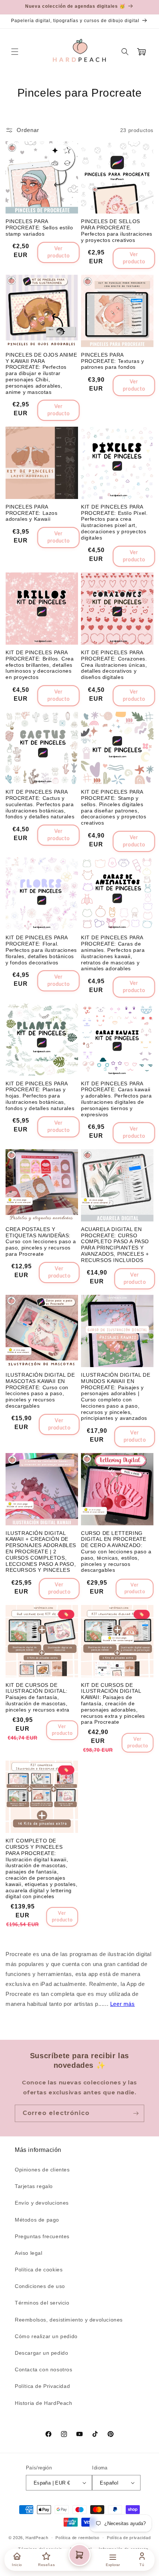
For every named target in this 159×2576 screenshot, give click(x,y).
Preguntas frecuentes (42, 2236)
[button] (15, 52)
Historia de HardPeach (44, 2403)
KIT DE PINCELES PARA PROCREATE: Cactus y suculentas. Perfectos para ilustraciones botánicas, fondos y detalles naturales (40, 804)
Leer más (123, 2004)
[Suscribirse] (136, 2113)
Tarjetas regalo (34, 2186)
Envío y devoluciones (42, 2203)
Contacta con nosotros (44, 2369)
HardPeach (37, 2538)
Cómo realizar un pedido (46, 2336)
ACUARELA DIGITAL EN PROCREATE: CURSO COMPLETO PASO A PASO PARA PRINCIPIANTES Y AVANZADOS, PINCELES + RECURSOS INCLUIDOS (115, 1245)
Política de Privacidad (42, 2386)
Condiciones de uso (40, 2286)
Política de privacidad (129, 2538)
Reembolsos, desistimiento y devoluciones (69, 2320)
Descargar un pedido (41, 2353)
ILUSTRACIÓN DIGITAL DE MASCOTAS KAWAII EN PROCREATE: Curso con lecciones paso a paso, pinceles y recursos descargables (40, 1390)
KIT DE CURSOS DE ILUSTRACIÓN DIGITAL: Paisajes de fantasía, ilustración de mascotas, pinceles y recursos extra (38, 1697)
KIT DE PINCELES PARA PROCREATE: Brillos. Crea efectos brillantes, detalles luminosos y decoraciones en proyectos (40, 665)
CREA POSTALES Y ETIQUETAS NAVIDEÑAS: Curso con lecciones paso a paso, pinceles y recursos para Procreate (41, 1242)
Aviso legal (29, 2253)
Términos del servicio (42, 2303)
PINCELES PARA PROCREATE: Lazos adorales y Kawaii (32, 513)
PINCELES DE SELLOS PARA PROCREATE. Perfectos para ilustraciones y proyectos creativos (117, 230)
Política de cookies (39, 2270)
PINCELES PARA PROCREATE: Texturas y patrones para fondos (113, 361)
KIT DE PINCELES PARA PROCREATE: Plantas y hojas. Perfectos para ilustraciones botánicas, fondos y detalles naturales (40, 1096)
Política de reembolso (77, 2538)
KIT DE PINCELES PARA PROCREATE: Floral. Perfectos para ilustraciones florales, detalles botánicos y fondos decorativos (41, 950)
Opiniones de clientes (42, 2170)
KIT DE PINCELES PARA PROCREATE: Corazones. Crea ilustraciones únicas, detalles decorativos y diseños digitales (114, 665)
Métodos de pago (37, 2220)
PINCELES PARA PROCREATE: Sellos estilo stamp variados (39, 228)
